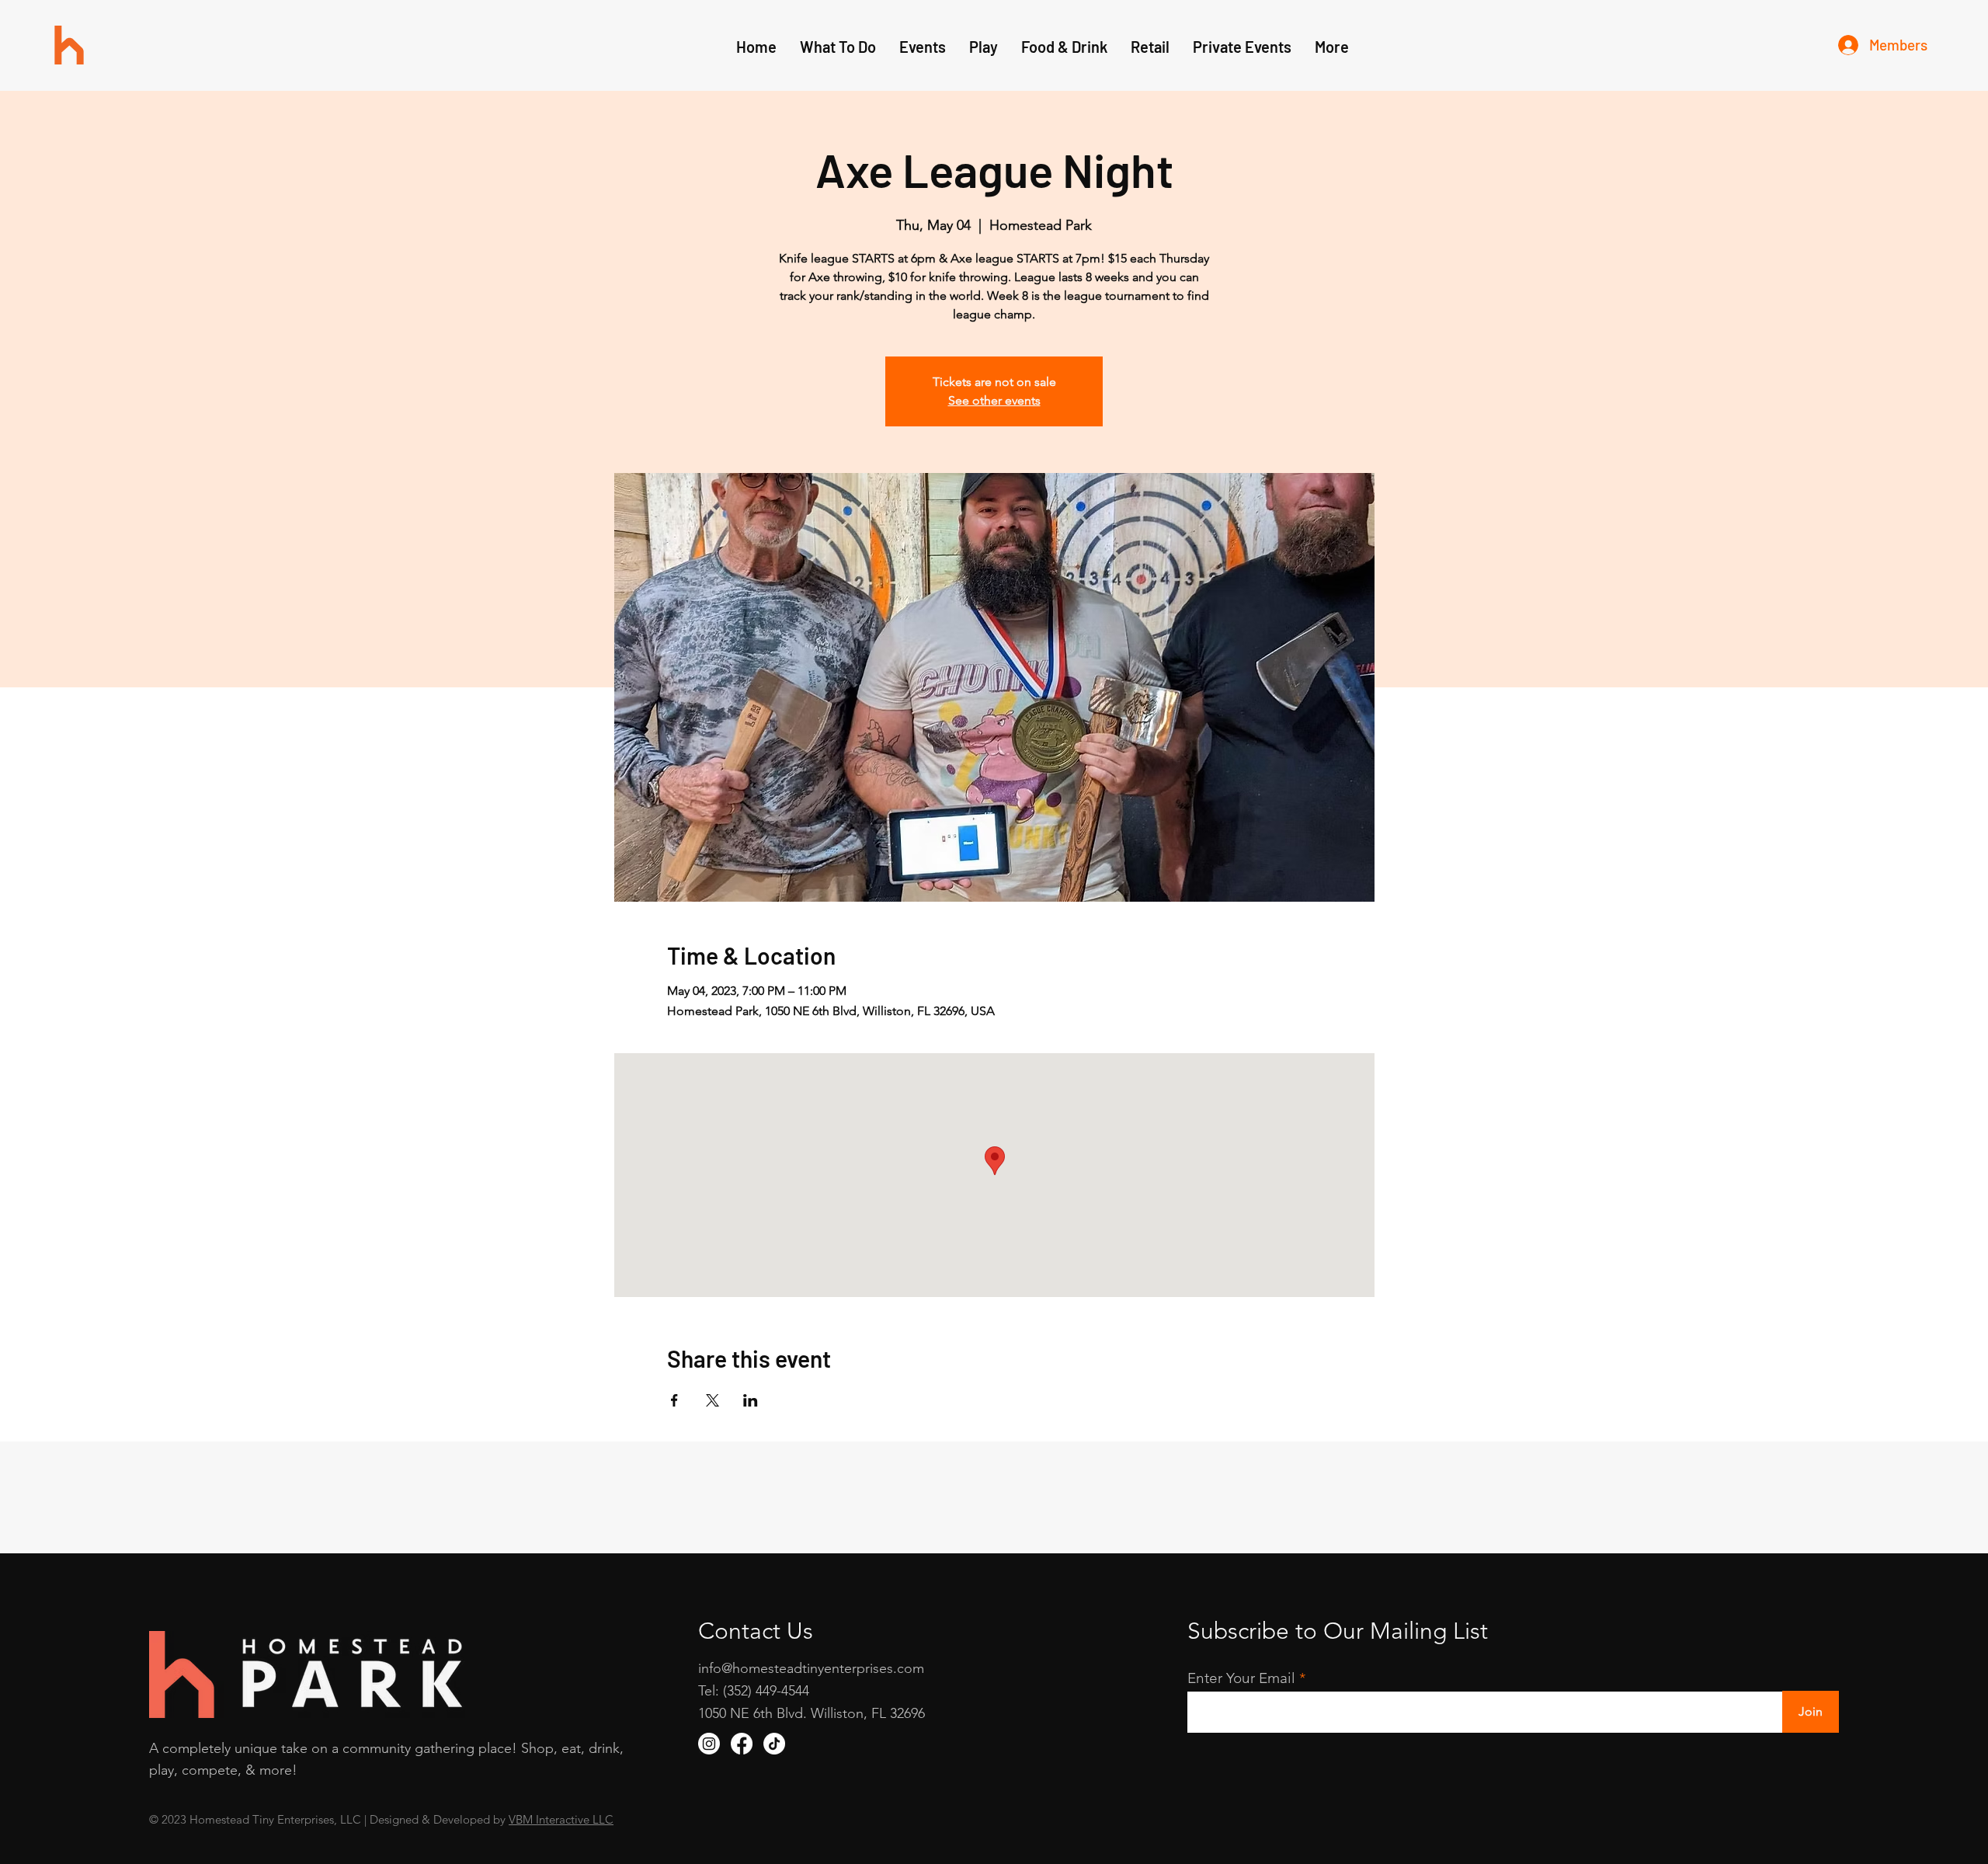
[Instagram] (709, 1744)
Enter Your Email (1241, 1678)
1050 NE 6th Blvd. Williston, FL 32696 (812, 1713)
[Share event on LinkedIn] (751, 1400)
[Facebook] (742, 1744)
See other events (994, 400)
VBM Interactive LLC (561, 1819)
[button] (984, 47)
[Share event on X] (712, 1400)
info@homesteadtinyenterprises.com (811, 1668)
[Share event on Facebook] (674, 1400)
